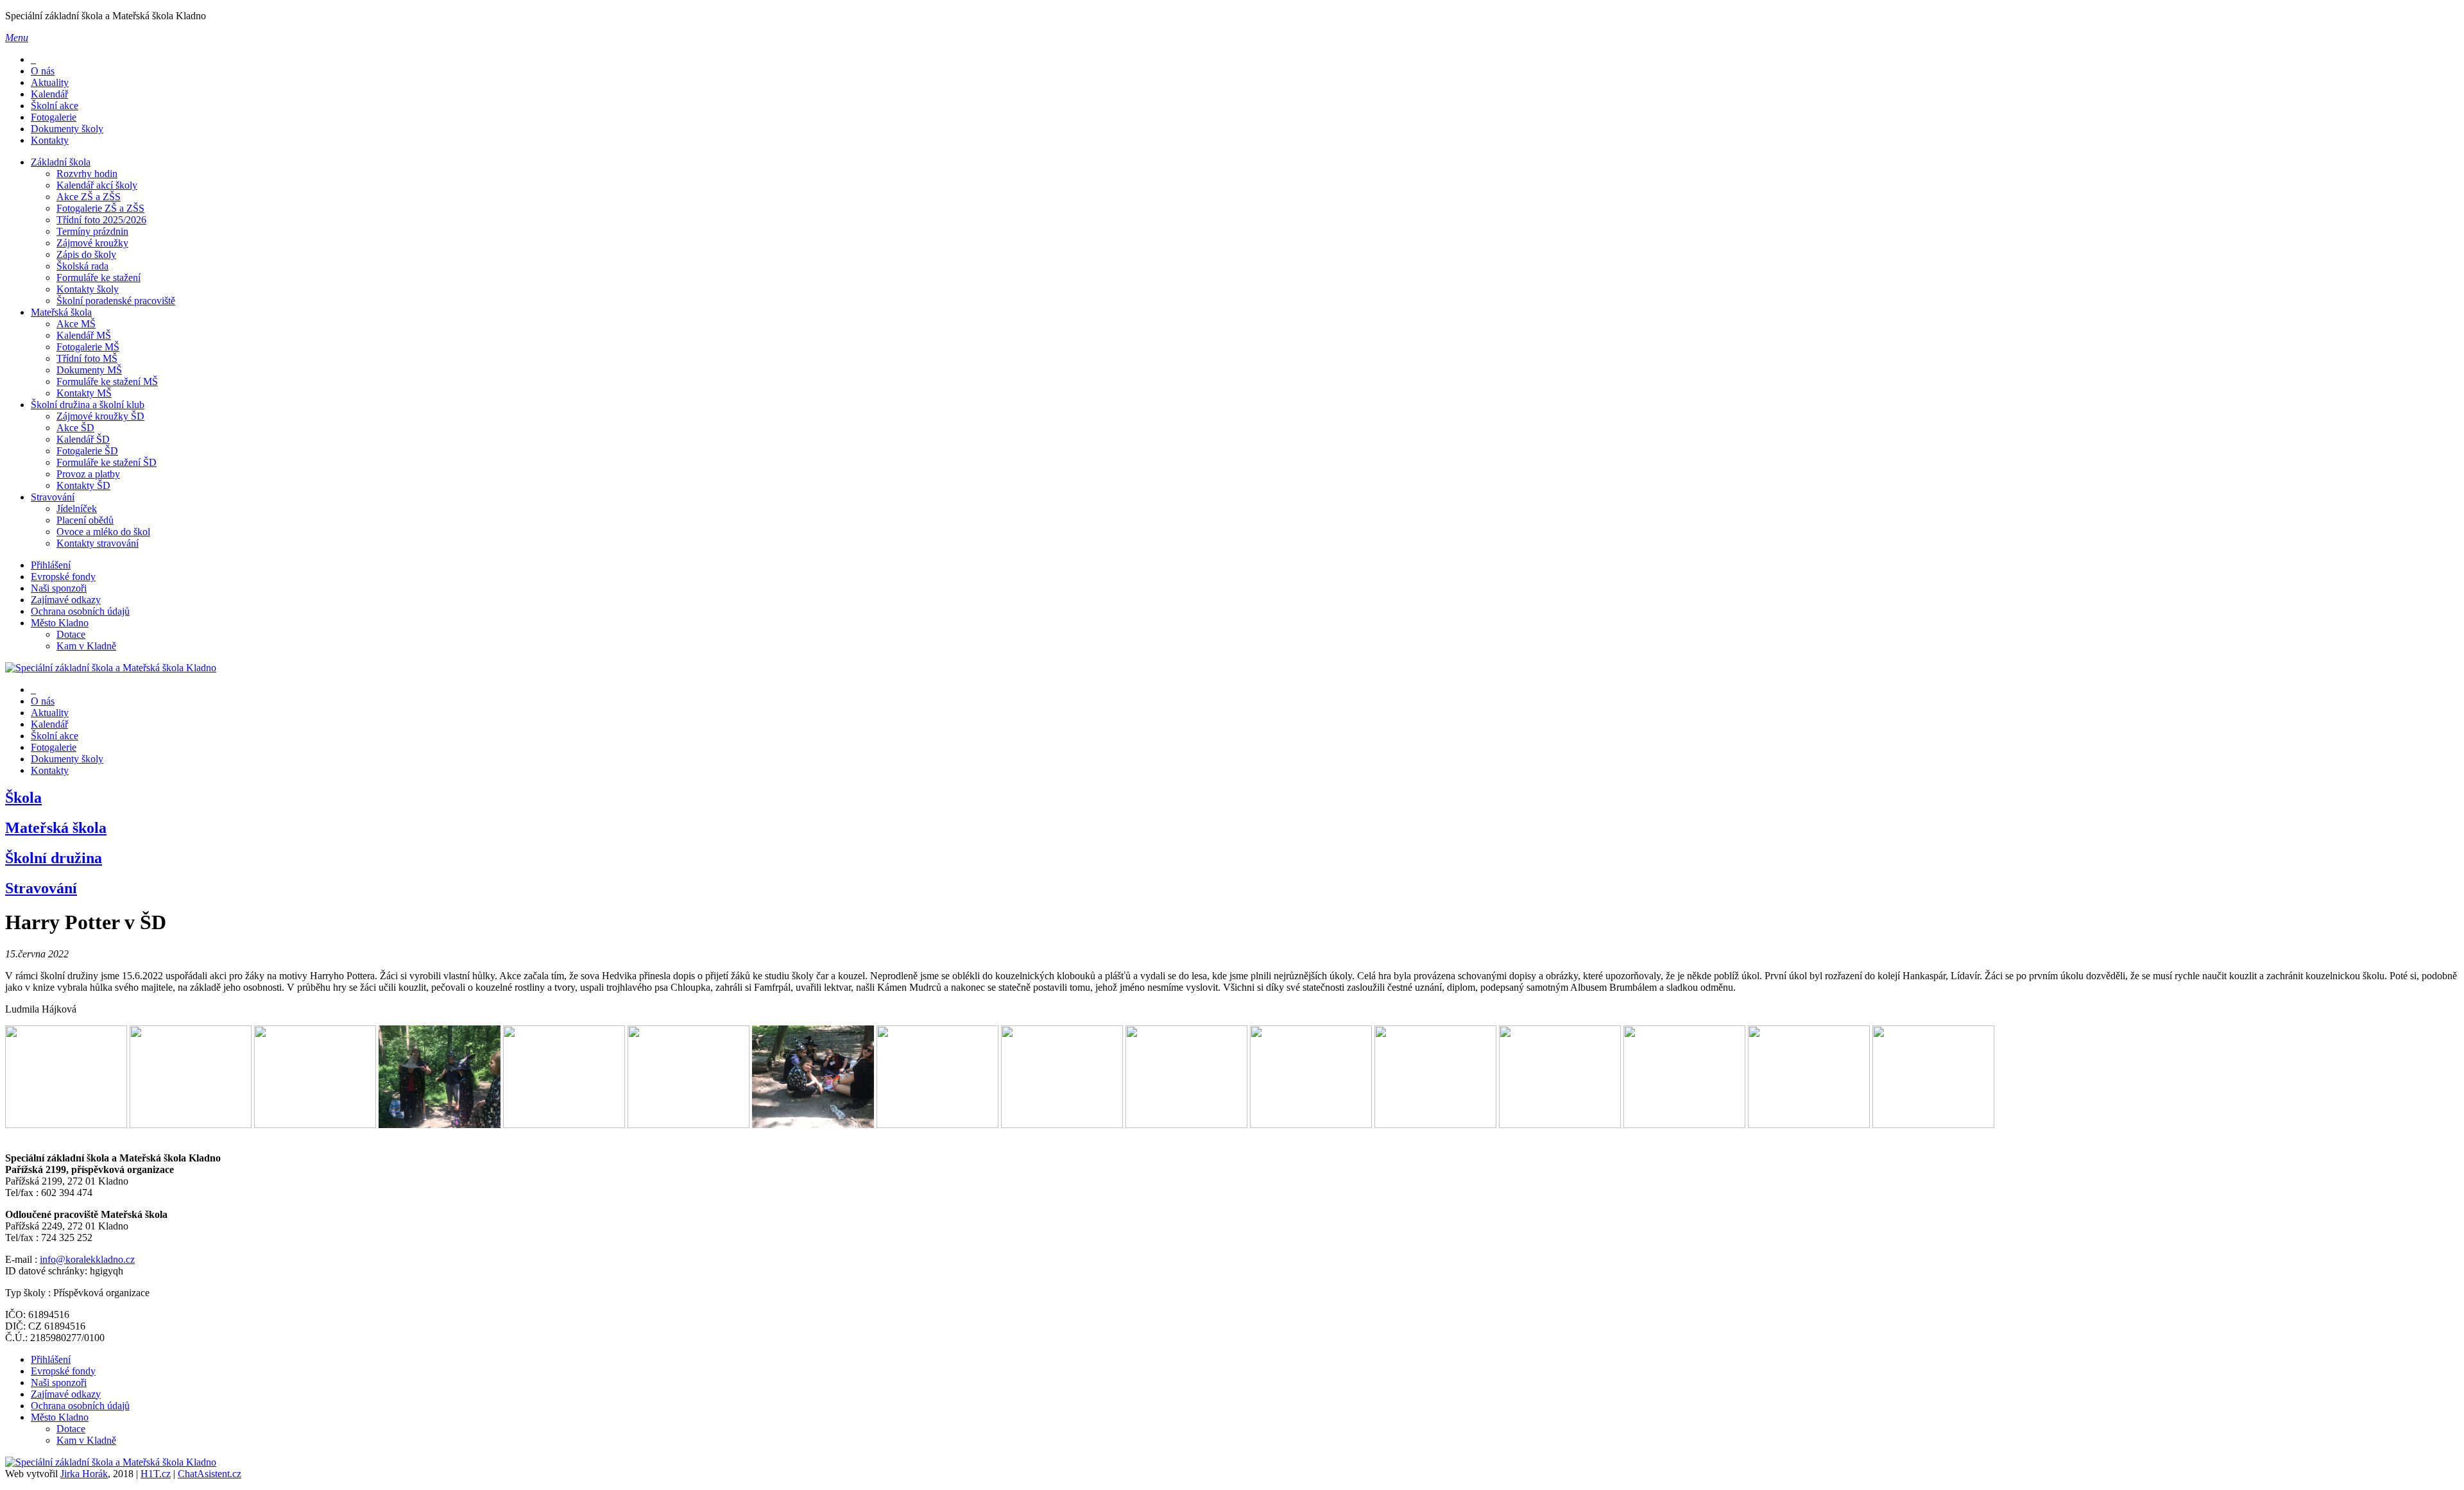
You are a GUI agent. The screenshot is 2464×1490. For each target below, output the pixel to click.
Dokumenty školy (67, 129)
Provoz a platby (88, 474)
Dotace (71, 634)
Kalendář (49, 94)
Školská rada (82, 266)
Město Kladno (60, 623)
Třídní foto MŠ (87, 358)
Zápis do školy (86, 254)
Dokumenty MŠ (89, 370)
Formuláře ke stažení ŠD (107, 462)
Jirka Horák (84, 1474)
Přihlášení (51, 565)
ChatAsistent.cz (210, 1474)
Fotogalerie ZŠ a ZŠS (100, 208)
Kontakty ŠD (83, 485)
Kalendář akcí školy (97, 185)
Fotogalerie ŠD (87, 451)
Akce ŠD (75, 428)
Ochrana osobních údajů (80, 611)
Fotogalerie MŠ (88, 347)
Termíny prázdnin (92, 231)
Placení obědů (85, 520)
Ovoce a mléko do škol (103, 532)
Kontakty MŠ (84, 393)
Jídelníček (77, 509)
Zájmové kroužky (92, 243)
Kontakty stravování (98, 543)
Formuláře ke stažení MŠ (107, 381)
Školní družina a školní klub (88, 405)
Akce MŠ (76, 324)
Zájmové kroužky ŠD (100, 416)
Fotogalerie (54, 117)
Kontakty (50, 140)
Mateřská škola (61, 312)
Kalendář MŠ (84, 335)
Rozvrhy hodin (87, 174)
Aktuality (50, 82)
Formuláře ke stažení (98, 278)
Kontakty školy (88, 289)
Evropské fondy (63, 577)
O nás (43, 71)
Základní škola (61, 162)
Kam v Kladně (86, 646)
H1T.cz (156, 1474)
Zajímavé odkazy (66, 600)
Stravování (53, 497)
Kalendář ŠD (83, 439)
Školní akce (55, 106)
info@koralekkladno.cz (87, 1259)
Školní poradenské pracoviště (116, 301)
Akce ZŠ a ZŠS (89, 197)
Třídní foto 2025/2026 (101, 220)
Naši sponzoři (59, 588)
